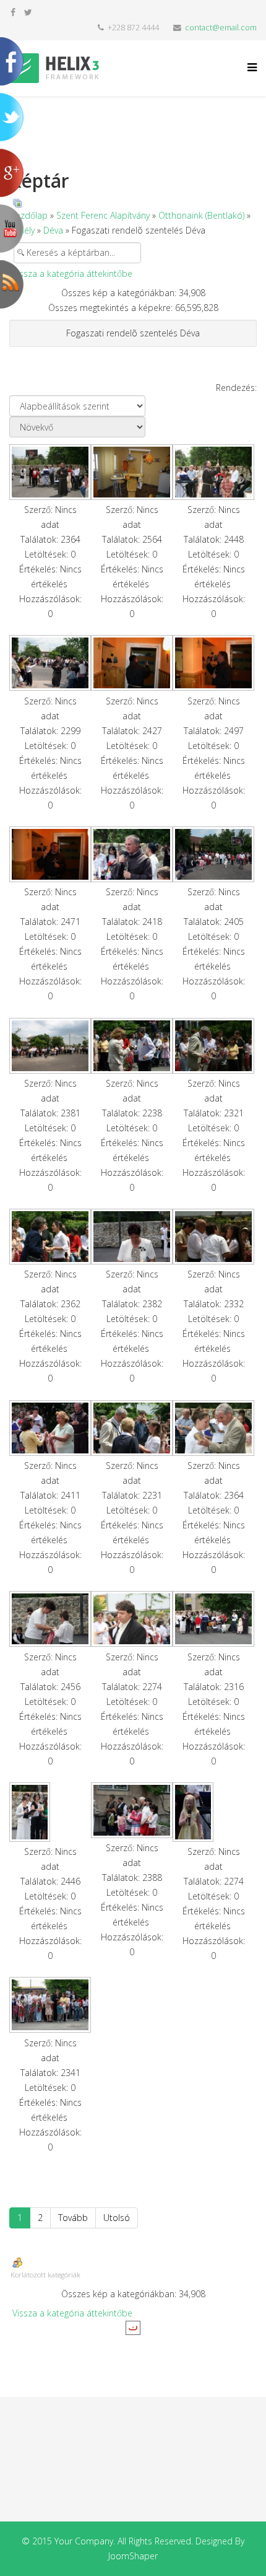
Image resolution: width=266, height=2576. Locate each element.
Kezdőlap (29, 215)
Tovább (73, 2218)
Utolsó (117, 2218)
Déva (53, 230)
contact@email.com (221, 28)
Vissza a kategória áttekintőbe (72, 274)
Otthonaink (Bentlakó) (201, 215)
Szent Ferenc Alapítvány (103, 215)
